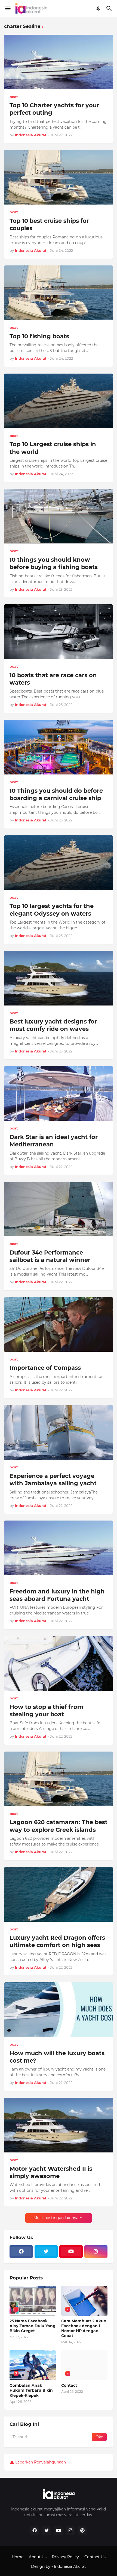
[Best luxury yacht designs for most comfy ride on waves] (59, 978)
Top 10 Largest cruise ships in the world (53, 448)
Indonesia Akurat (70, 2566)
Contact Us (95, 2557)
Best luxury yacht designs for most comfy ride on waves (53, 1025)
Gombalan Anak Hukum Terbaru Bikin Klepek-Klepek (31, 2390)
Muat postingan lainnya (56, 2218)
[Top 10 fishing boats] (59, 293)
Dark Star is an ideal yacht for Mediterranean (54, 1141)
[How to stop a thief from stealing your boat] (59, 1663)
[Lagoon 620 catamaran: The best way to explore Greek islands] (59, 1779)
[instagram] (96, 2252)
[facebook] (21, 2252)
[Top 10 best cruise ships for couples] (59, 177)
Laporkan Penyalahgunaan (41, 2462)
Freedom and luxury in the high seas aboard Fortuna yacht (57, 1595)
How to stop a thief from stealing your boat (46, 1711)
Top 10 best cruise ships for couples (49, 224)
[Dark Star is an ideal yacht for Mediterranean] (59, 1093)
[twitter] (46, 2252)
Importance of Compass (45, 1368)
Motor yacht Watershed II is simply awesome (51, 2172)
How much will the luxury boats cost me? (57, 2057)
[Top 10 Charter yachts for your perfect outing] (59, 62)
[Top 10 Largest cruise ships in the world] (59, 401)
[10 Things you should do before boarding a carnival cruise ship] (59, 747)
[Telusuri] (110, 8)
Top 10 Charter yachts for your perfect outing (54, 109)
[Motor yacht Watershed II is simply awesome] (59, 2125)
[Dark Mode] (99, 8)
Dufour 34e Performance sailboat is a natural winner (50, 1256)
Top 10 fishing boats (39, 336)
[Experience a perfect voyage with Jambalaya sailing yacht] (59, 1432)
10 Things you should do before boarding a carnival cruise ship (56, 794)
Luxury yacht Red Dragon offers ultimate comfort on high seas (57, 1941)
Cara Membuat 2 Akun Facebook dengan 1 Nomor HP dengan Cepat (84, 2328)
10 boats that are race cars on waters (53, 679)
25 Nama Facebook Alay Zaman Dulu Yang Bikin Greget (33, 2326)
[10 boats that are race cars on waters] (59, 632)
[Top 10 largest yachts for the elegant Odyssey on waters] (59, 863)
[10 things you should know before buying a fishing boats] (59, 516)
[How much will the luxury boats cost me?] (59, 2010)
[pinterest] (82, 2531)
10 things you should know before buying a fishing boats (54, 563)
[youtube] (71, 2252)
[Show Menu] (7, 8)
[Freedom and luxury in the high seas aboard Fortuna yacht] (59, 1548)
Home (18, 2557)
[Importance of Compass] (59, 1324)
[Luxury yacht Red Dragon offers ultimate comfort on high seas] (59, 1894)
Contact (69, 2385)
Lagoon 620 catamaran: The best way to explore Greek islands (59, 1826)
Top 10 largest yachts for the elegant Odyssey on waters (52, 910)
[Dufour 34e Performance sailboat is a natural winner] (59, 1209)
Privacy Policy (65, 2557)
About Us (38, 2557)
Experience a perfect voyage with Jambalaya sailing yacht (53, 1480)
